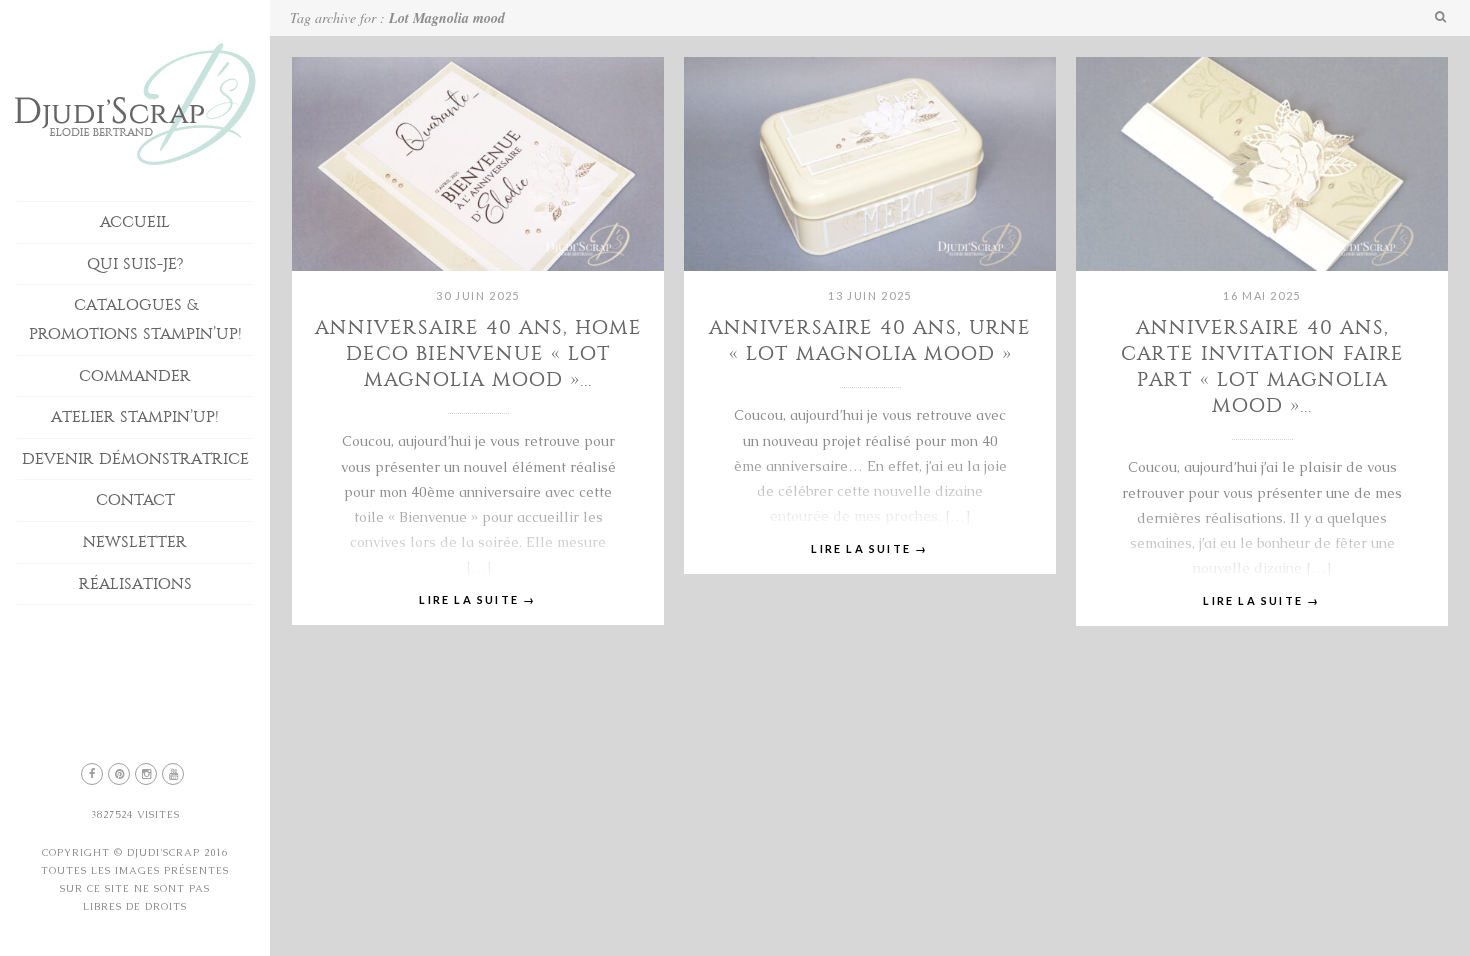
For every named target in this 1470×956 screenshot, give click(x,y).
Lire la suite (477, 599)
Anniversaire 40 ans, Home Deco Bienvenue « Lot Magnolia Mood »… (478, 353)
